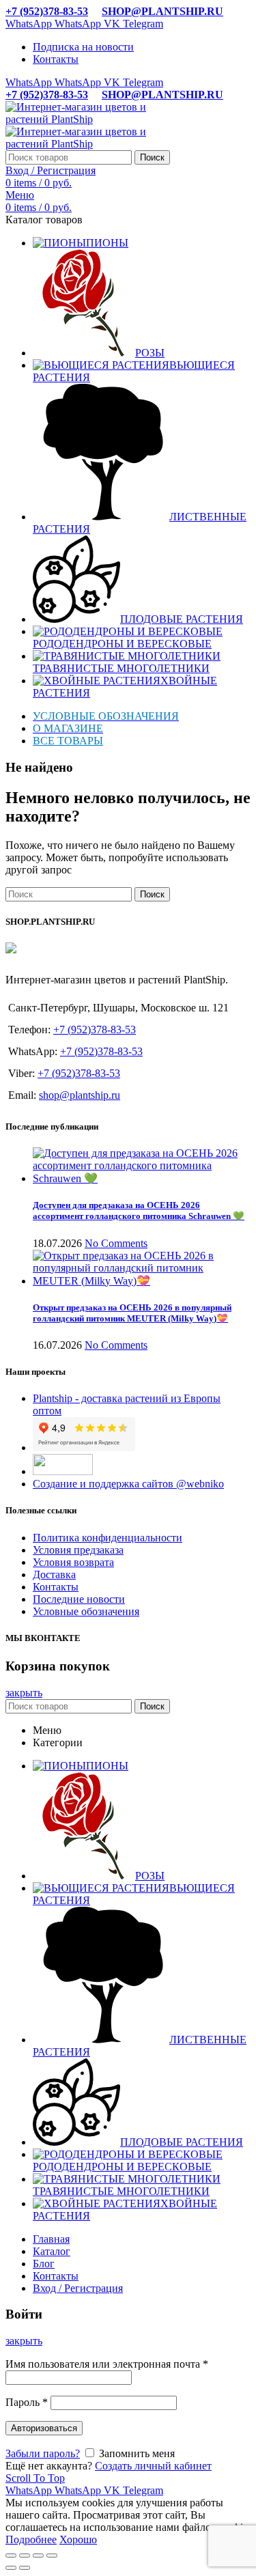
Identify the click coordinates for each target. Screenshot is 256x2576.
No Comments (116, 1243)
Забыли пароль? (43, 2453)
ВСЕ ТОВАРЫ (68, 741)
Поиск (152, 157)
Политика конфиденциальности (108, 1538)
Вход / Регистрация (78, 2288)
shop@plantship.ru (80, 1095)
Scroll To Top (35, 2478)
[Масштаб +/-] (52, 2556)
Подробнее (31, 2539)
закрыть (24, 1693)
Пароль (27, 2402)
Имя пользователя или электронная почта (107, 2364)
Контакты (56, 1587)
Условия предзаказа (78, 1550)
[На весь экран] (38, 2556)
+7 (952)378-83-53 (47, 11)
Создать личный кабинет (153, 2466)
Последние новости (79, 1599)
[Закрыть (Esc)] (11, 2556)
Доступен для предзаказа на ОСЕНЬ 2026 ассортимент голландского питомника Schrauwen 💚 (139, 1210)
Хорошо (78, 2539)
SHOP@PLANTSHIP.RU (162, 11)
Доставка (54, 1574)
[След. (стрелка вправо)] (25, 2568)
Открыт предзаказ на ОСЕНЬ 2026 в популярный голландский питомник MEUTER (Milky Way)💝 (132, 1313)
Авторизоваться (44, 2428)
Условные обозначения (86, 1611)
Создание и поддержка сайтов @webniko (128, 1484)
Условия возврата (73, 1562)
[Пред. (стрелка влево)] (11, 2568)
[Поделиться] (25, 2556)
